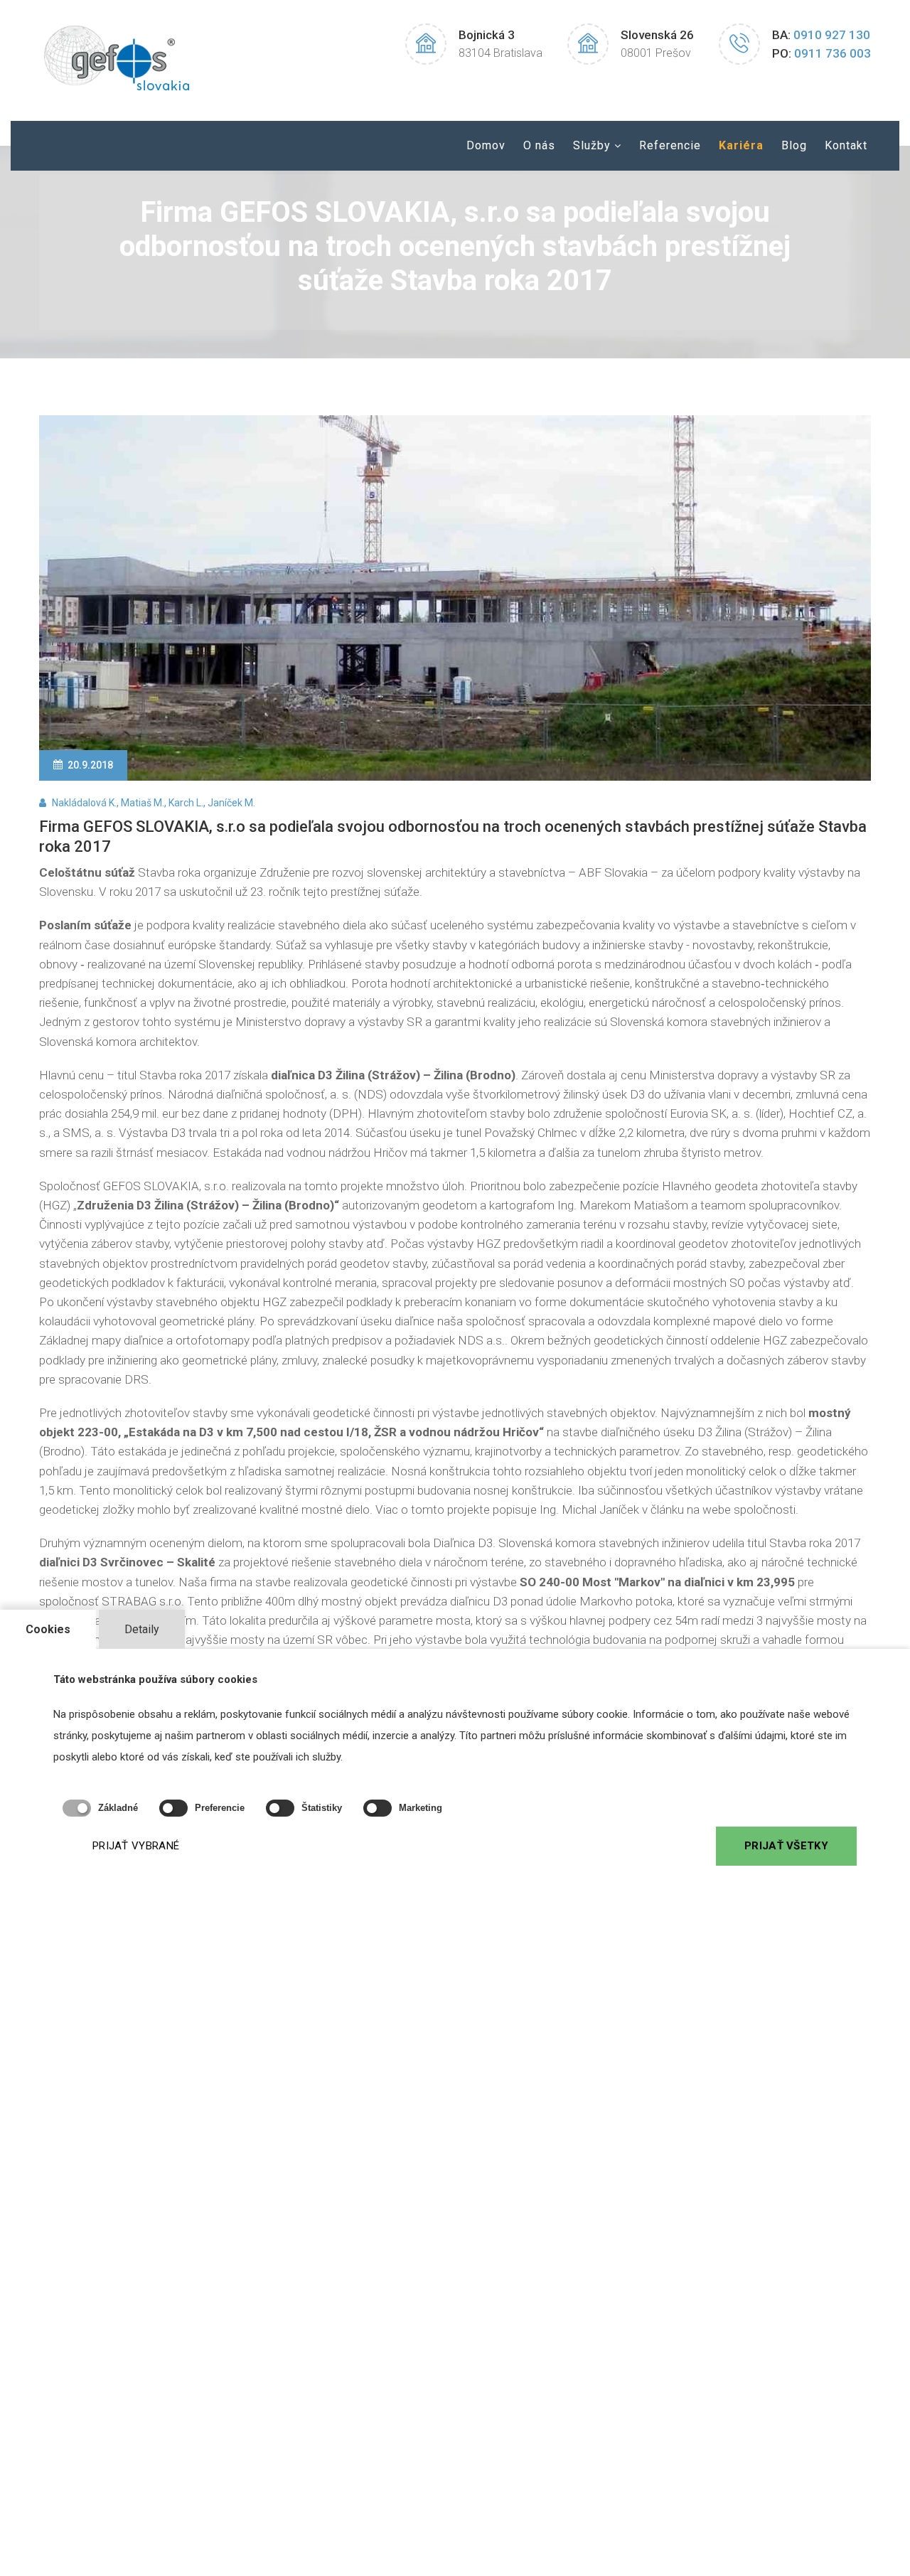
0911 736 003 (833, 53)
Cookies (48, 1629)
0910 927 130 (832, 35)
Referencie (670, 145)
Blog (794, 145)
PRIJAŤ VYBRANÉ (136, 1846)
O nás (539, 145)
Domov (486, 145)
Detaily (142, 1629)
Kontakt (846, 145)
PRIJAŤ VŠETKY (786, 1846)
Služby (592, 145)
